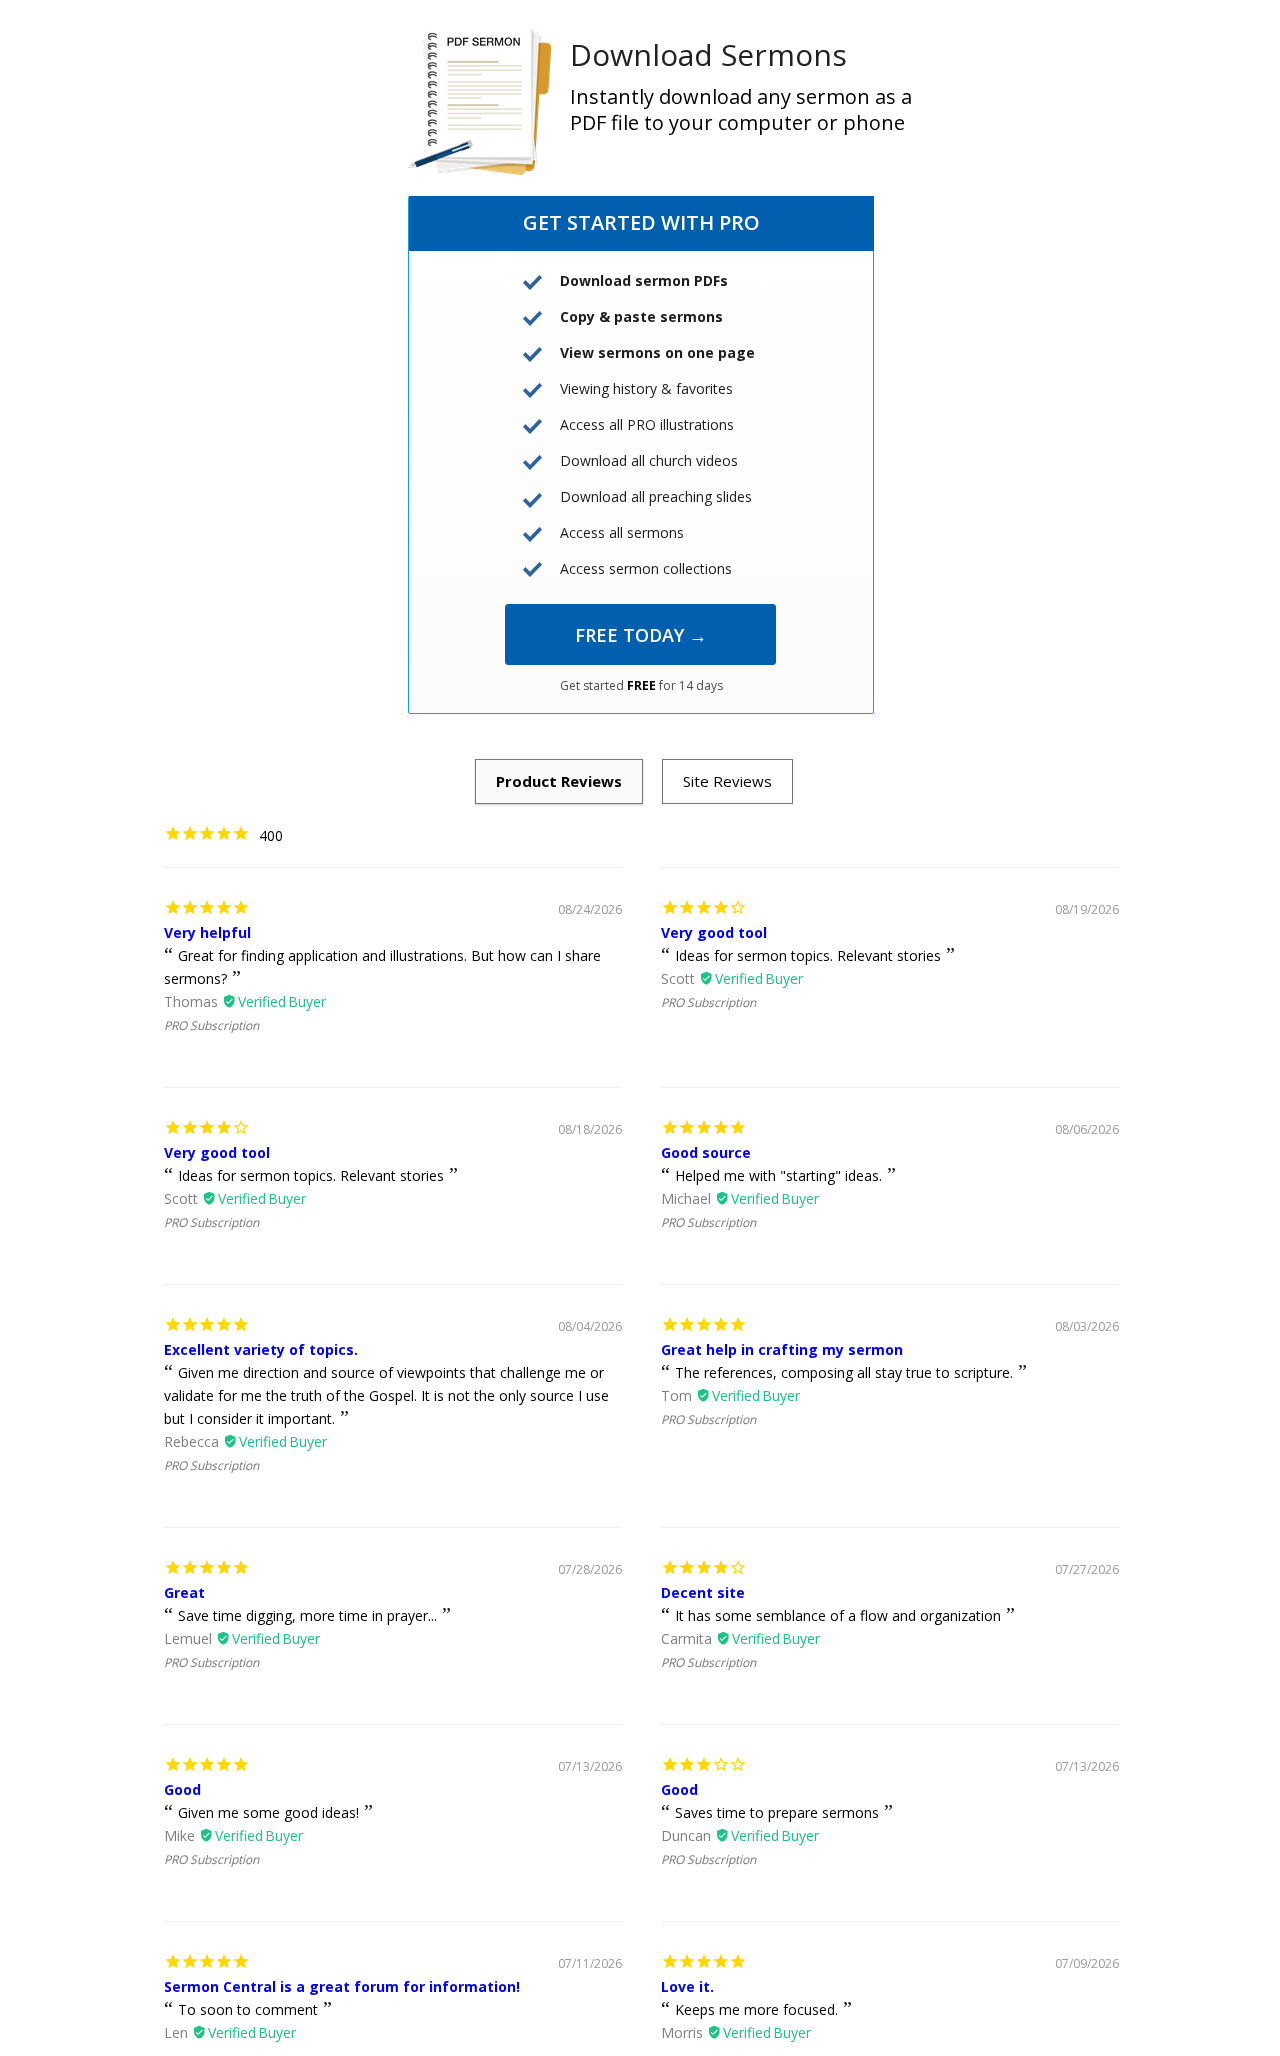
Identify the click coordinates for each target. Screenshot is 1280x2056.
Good (182, 1789)
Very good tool (714, 932)
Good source (706, 1152)
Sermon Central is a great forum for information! (342, 1986)
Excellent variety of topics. (261, 1349)
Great (184, 1592)
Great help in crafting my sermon (782, 1349)
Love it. (687, 1986)
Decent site (703, 1592)
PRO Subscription (211, 1025)
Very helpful (207, 932)
